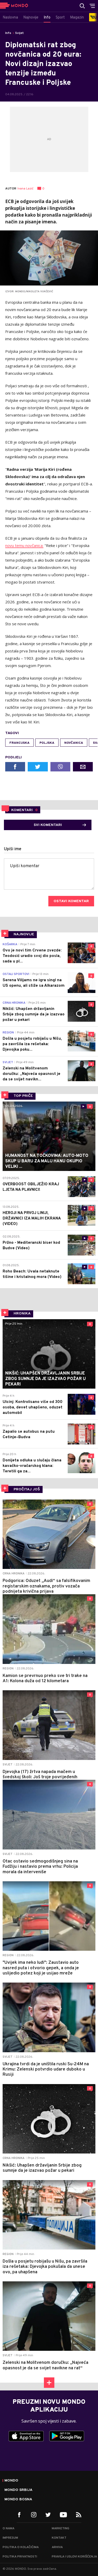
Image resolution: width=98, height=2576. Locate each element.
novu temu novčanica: (24, 545)
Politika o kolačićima (21, 2547)
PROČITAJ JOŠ (27, 1489)
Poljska (47, 743)
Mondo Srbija (18, 2490)
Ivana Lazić (25, 189)
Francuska (19, 743)
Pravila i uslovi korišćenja (74, 2557)
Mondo (11, 2481)
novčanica (74, 743)
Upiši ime (13, 849)
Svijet (19, 33)
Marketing (60, 2529)
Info (8, 33)
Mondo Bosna (18, 2500)
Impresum (10, 2538)
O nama (8, 2529)
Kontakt (59, 2538)
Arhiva (57, 2547)
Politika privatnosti (20, 2557)
